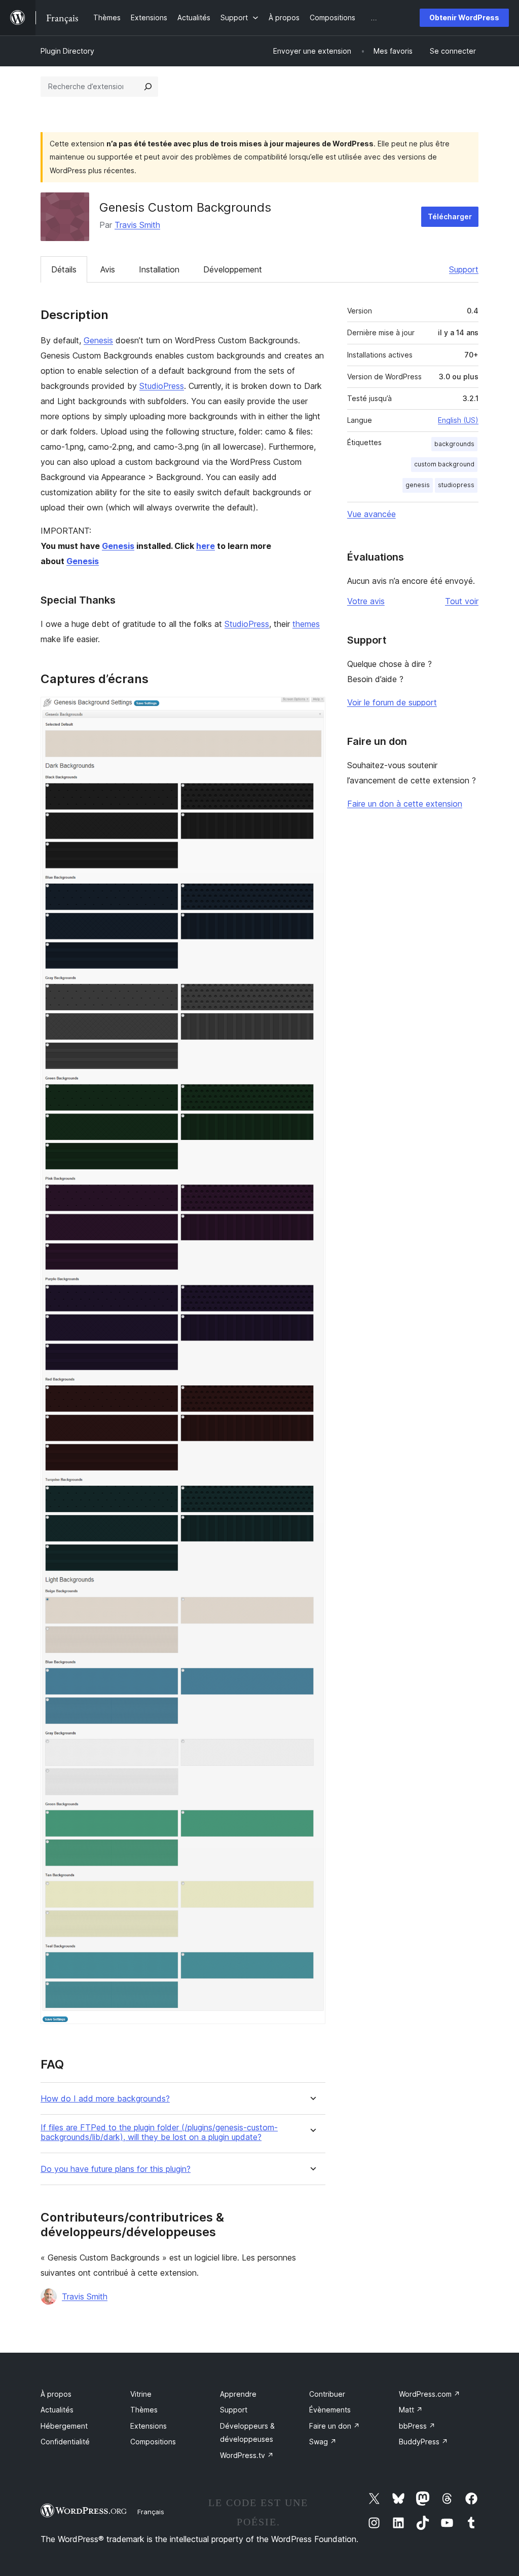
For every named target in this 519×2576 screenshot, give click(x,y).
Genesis (98, 340)
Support (464, 269)
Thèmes (144, 2410)
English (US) (458, 420)
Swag (323, 2442)
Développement (233, 269)
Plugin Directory (67, 51)
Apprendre (238, 2394)
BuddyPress (423, 2442)
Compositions (153, 2442)
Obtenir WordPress (464, 17)
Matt (411, 2410)
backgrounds (454, 444)
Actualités (57, 2410)
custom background (444, 464)
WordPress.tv (247, 2455)
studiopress (456, 485)
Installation (159, 269)
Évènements (330, 2410)
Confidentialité (65, 2442)
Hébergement (64, 2426)
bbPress (417, 2426)
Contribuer (327, 2394)
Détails (64, 269)
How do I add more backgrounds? (105, 2099)
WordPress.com (430, 2394)
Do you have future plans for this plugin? (116, 2169)
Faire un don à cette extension (405, 804)
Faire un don (335, 2426)
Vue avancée (372, 514)
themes (306, 624)
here (206, 546)
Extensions (149, 2426)
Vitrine (141, 2394)
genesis (418, 485)
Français (151, 2512)
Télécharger (450, 216)
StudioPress (162, 386)
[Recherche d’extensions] (148, 87)
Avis (108, 269)
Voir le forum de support (392, 702)
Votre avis (366, 601)
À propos (56, 2394)
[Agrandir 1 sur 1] (312, 710)
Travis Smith (137, 225)
